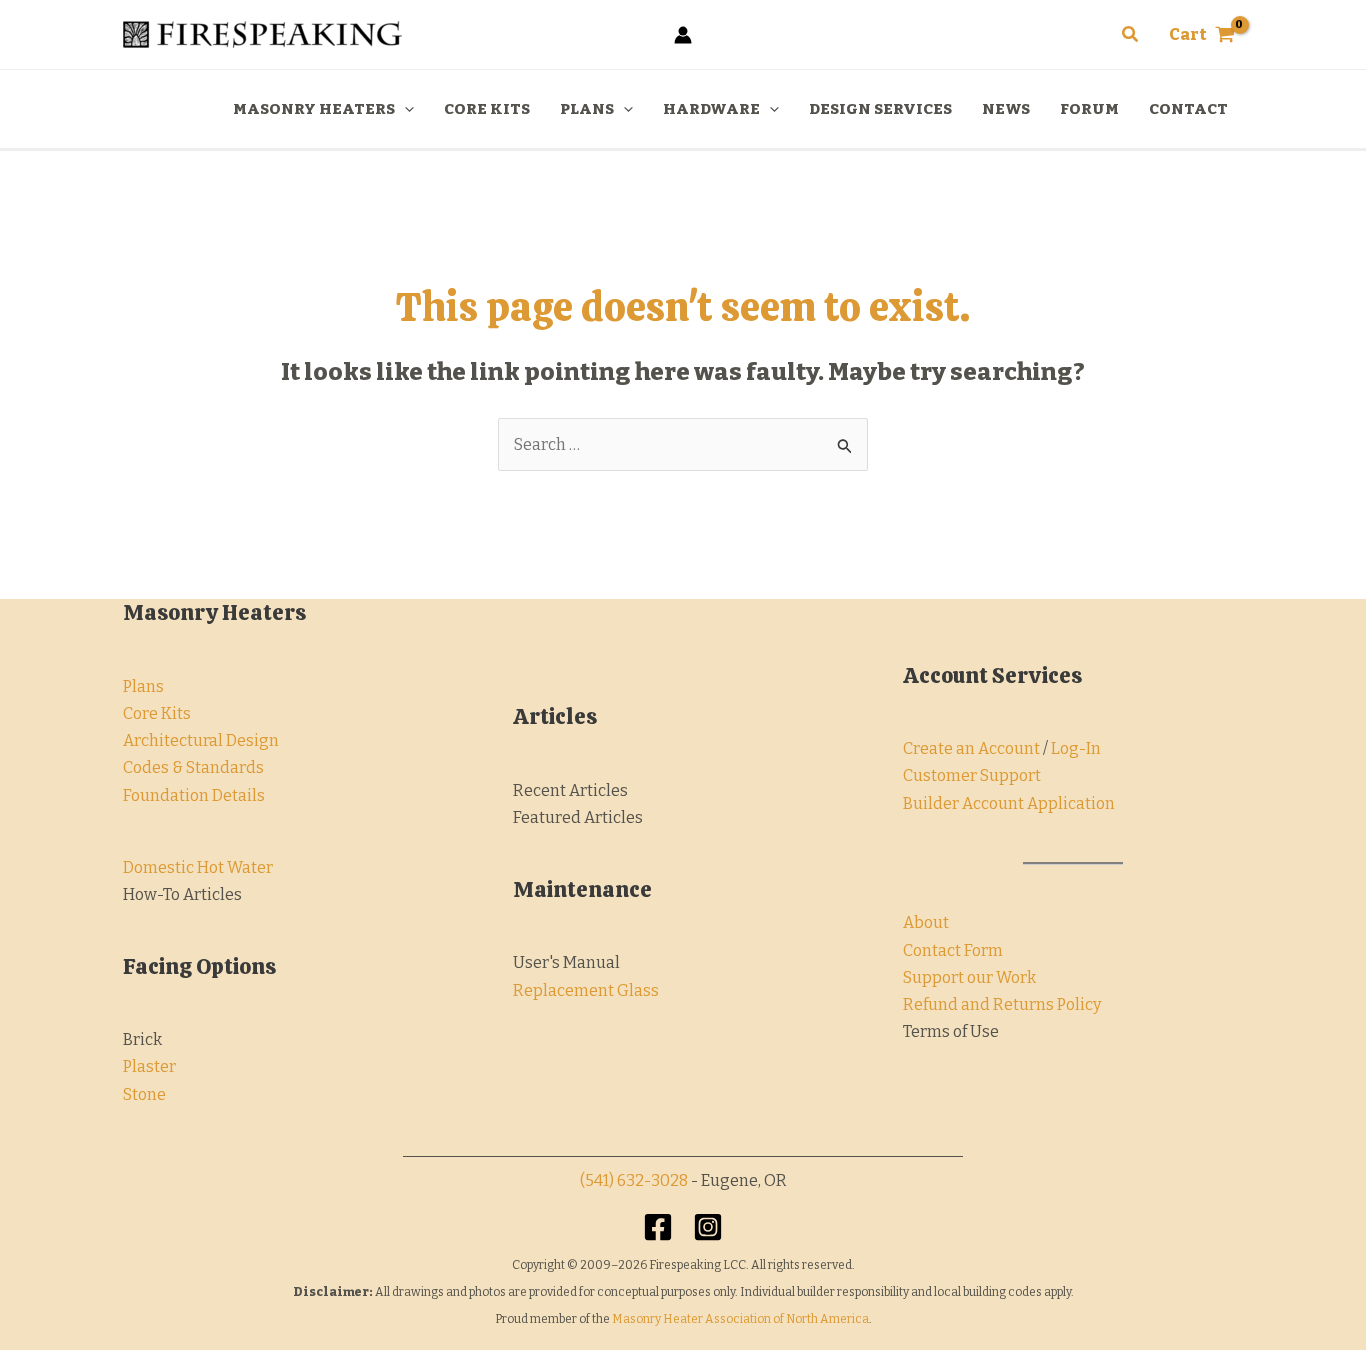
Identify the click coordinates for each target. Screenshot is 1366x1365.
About (926, 922)
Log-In (1076, 748)
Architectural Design (201, 740)
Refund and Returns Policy (1002, 1004)
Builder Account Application (1009, 803)
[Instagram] (708, 1227)
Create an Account (971, 748)
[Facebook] (658, 1227)
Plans (143, 686)
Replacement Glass (586, 990)
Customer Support (972, 775)
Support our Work (969, 977)
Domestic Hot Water (198, 867)
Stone (144, 1094)
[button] (1131, 35)
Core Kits (157, 713)
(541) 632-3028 (634, 1180)
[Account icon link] (683, 35)
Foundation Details (194, 795)
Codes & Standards (193, 767)
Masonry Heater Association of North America (740, 1319)
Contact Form (953, 950)
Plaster (149, 1066)
